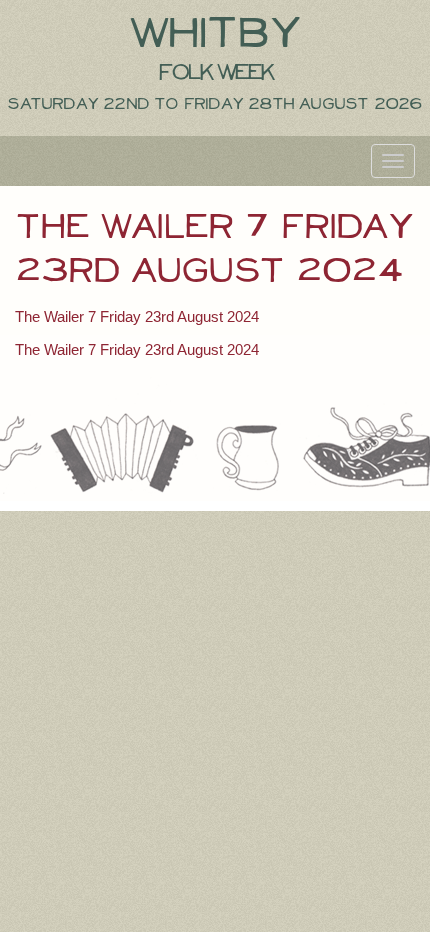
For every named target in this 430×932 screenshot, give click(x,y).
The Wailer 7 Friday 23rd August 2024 (137, 316)
